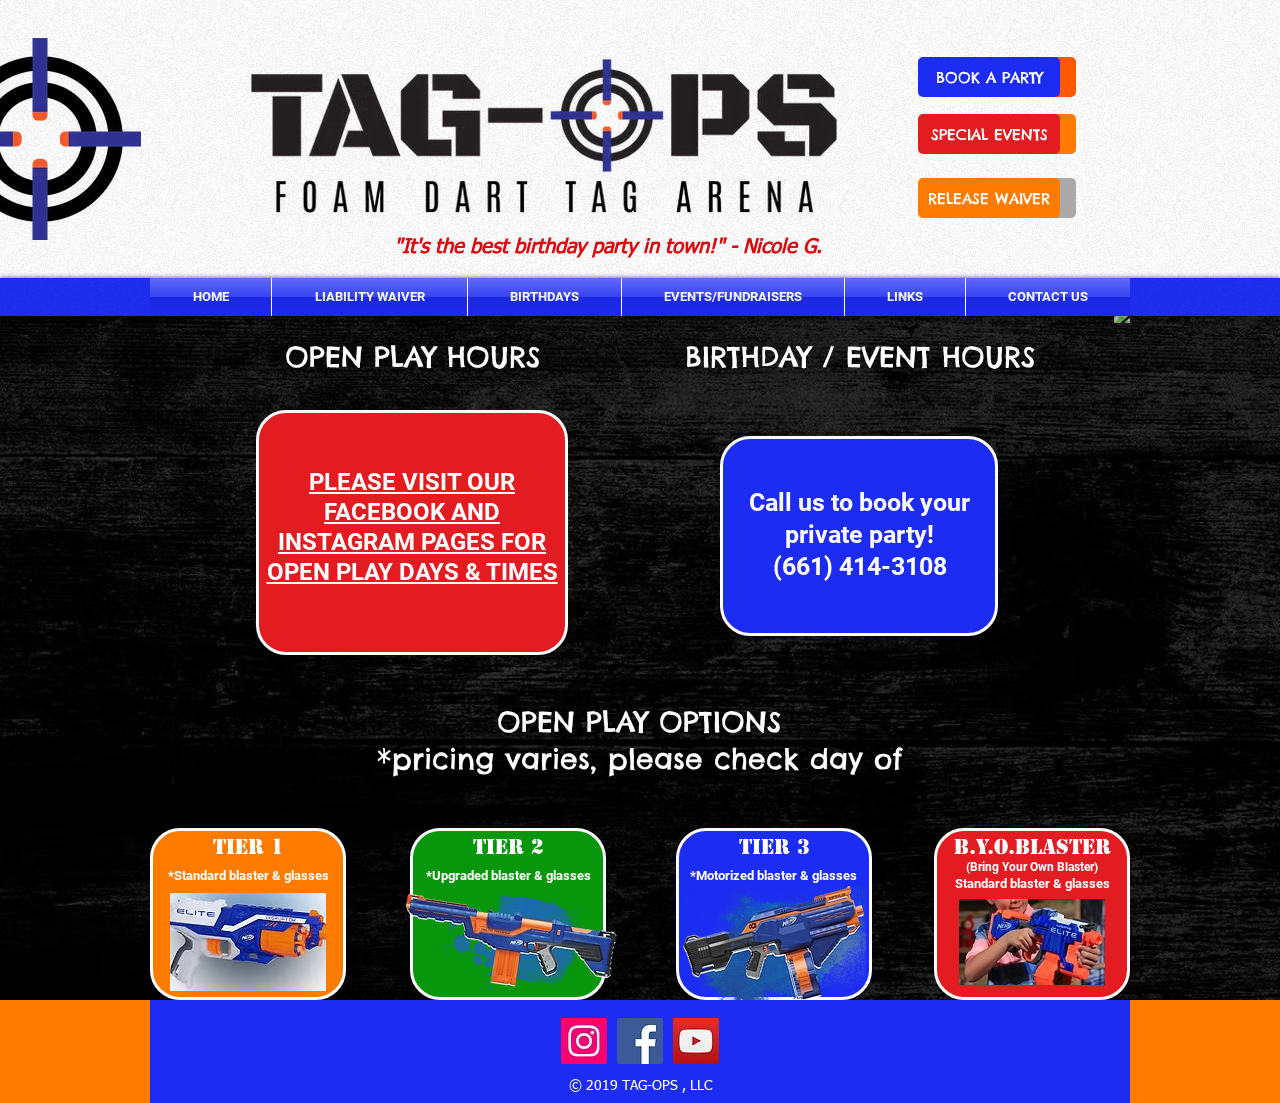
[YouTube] (696, 1041)
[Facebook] (640, 1041)
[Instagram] (584, 1041)
